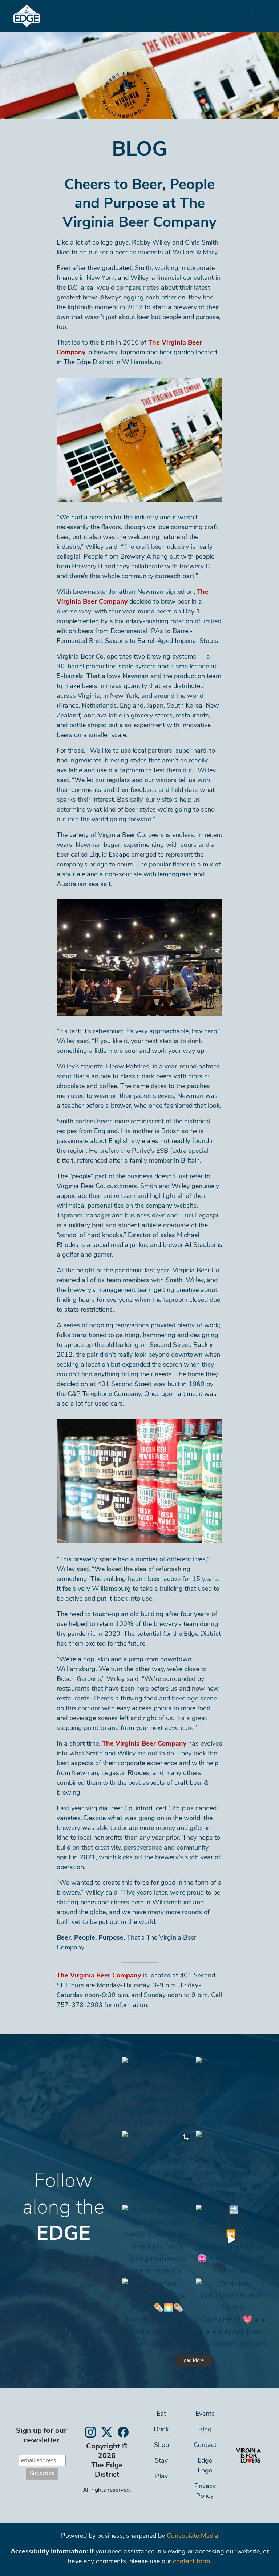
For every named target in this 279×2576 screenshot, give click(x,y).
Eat (161, 2414)
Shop (161, 2446)
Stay (161, 2461)
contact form (191, 2562)
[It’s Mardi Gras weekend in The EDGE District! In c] (231, 2092)
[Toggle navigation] (256, 16)
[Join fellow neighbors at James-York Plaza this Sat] (157, 2092)
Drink (161, 2430)
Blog (205, 2430)
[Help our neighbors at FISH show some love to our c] (231, 2166)
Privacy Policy (205, 2492)
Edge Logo (205, 2466)
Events (205, 2414)
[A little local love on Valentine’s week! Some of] (157, 2240)
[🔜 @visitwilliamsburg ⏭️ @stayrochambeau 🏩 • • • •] (231, 2240)
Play (161, 2477)
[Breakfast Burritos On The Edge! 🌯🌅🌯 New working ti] (157, 2313)
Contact (205, 2446)
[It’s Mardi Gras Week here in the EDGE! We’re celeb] (157, 2166)
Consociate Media (193, 2536)
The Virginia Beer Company (144, 1744)
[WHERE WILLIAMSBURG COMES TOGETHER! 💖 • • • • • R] (231, 2313)
